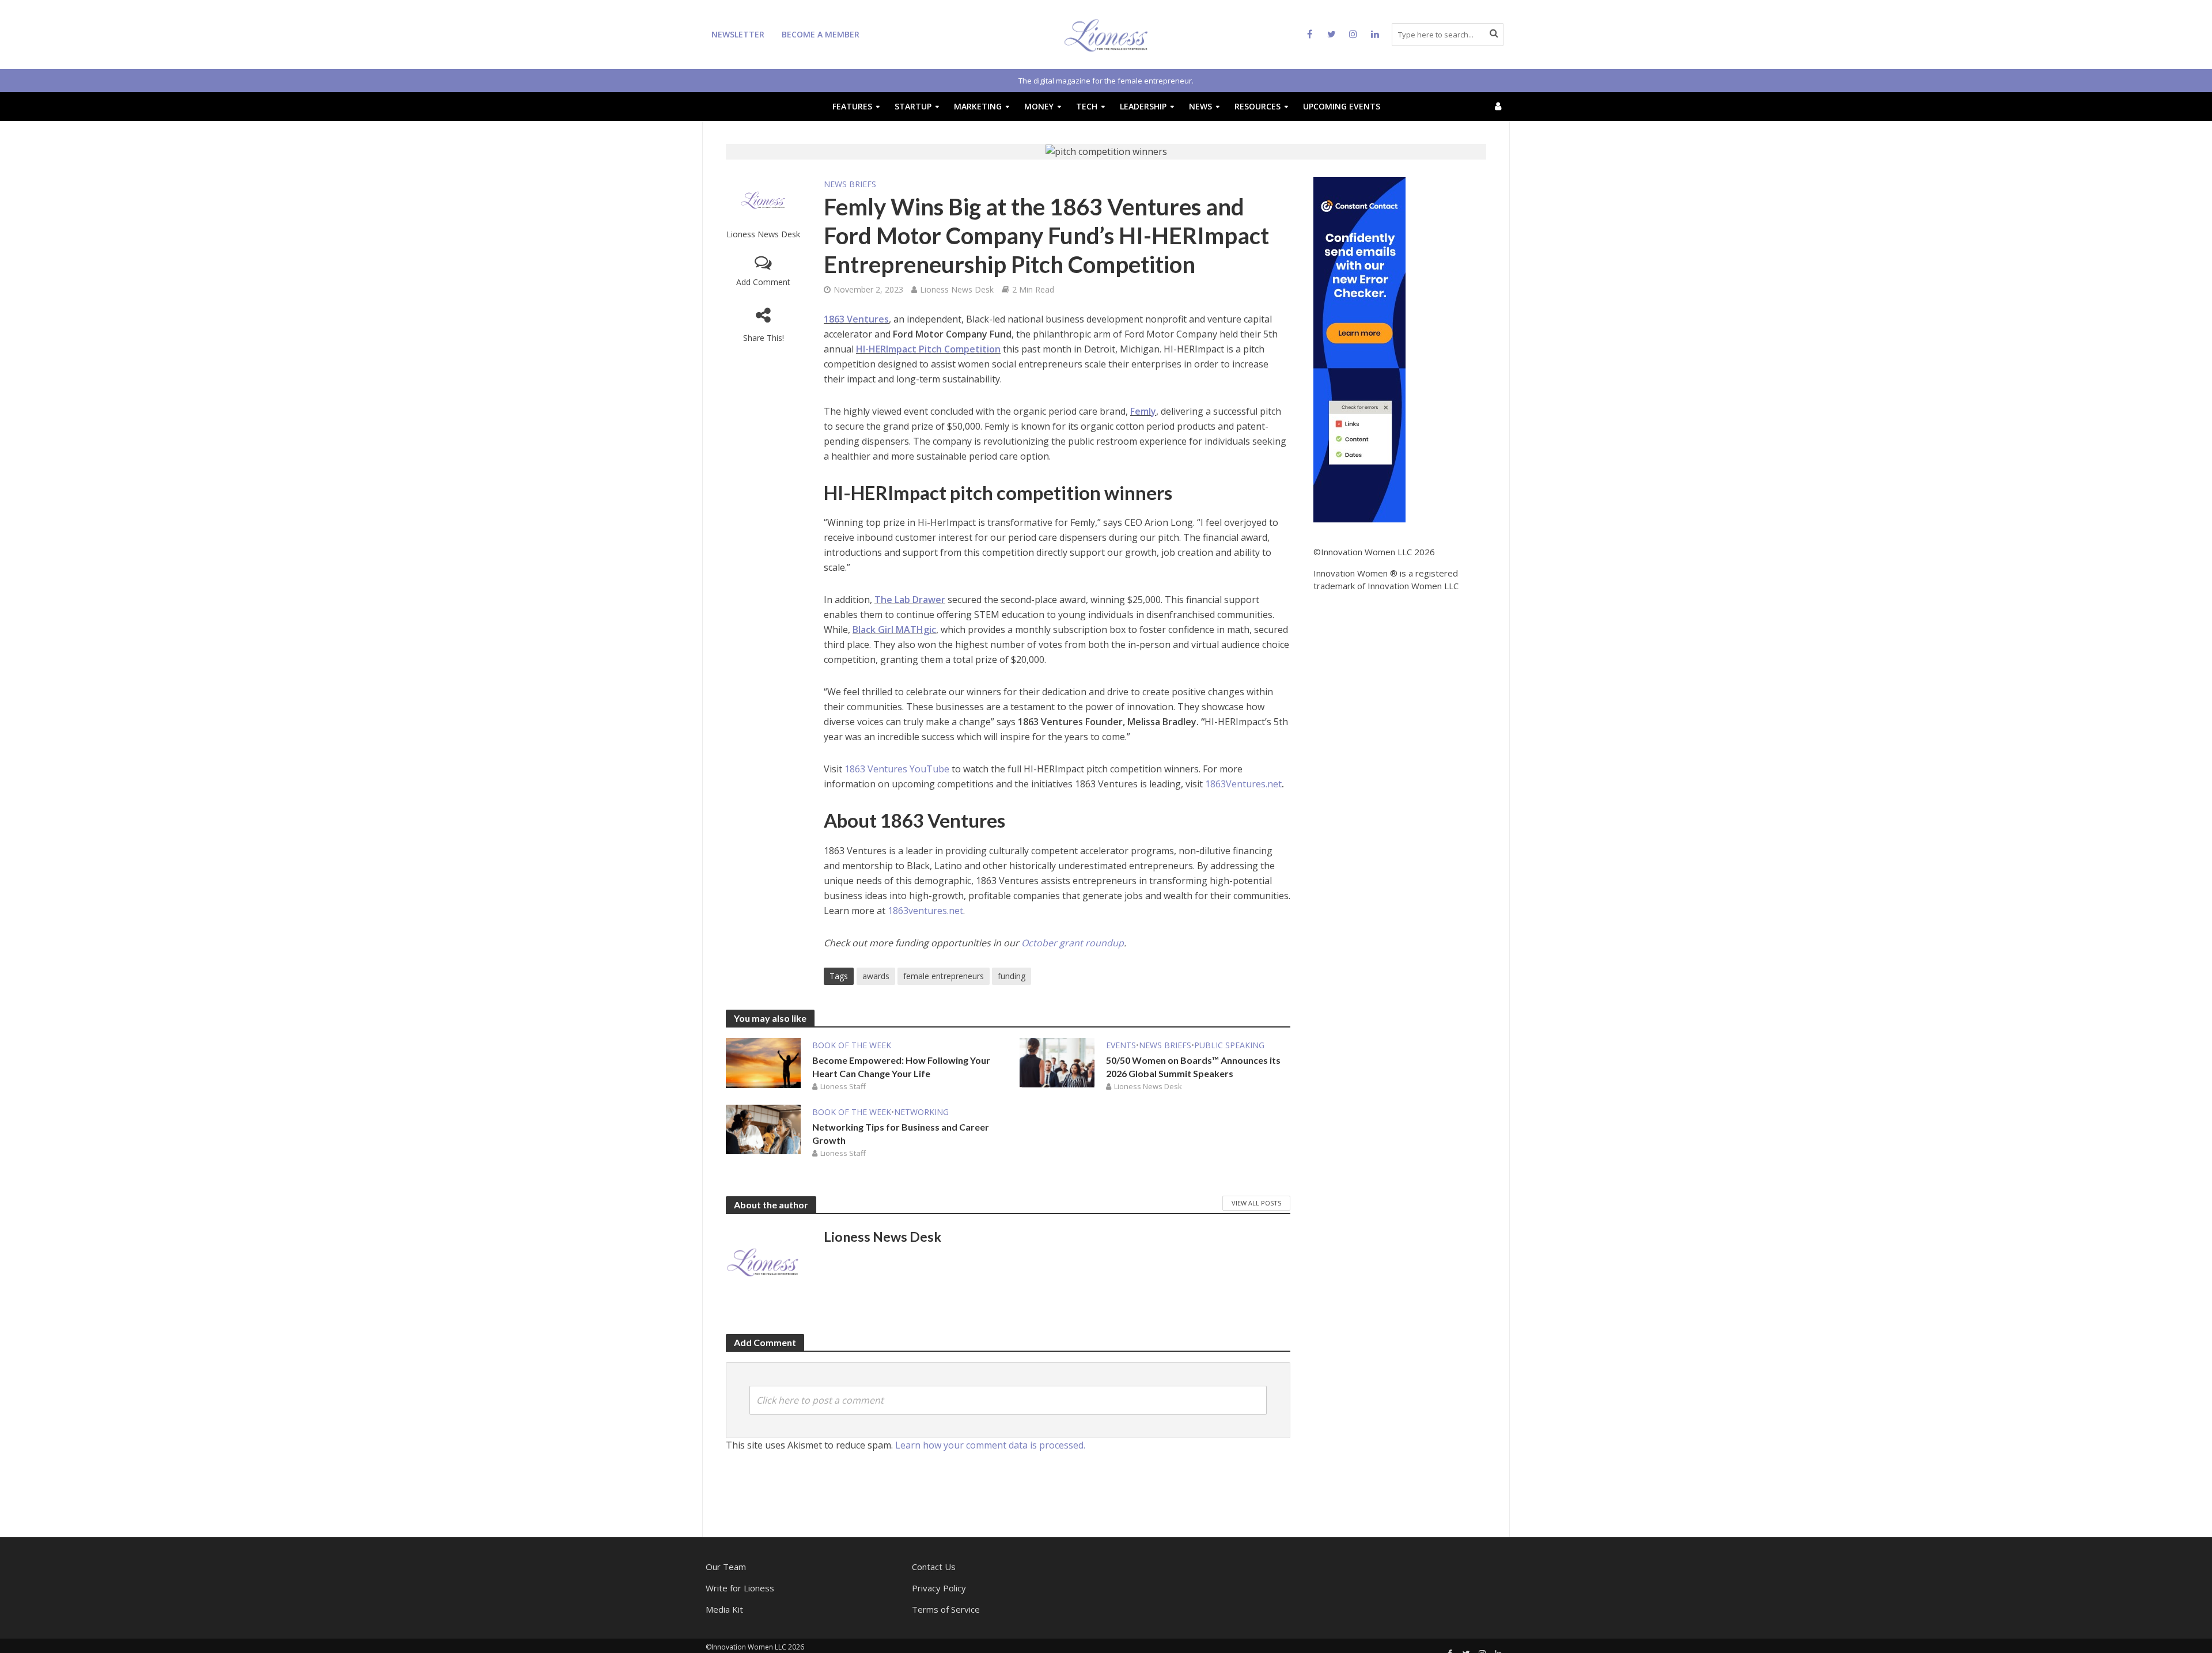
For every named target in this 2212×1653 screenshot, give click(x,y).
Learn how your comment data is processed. (990, 1445)
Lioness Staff (843, 1086)
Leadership (1143, 106)
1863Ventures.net (1243, 784)
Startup (913, 106)
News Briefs (850, 184)
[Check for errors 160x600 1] (1359, 348)
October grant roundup (1073, 943)
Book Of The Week (852, 1045)
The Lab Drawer (910, 600)
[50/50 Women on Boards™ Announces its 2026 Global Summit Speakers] (1057, 1062)
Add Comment (763, 282)
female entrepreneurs (944, 976)
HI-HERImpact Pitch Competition (928, 349)
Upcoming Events (1342, 106)
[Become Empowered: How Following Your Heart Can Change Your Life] (763, 1062)
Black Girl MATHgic (894, 630)
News (1200, 106)
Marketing (978, 106)
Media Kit (724, 1609)
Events (1121, 1045)
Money (1039, 106)
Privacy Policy (939, 1588)
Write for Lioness (740, 1588)
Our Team (726, 1567)
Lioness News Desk (763, 234)
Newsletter (738, 34)
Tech (1087, 106)
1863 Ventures (856, 319)
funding (1012, 976)
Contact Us (934, 1567)
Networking (921, 1112)
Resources (1257, 106)
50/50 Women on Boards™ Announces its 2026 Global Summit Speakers (1193, 1067)
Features (852, 106)
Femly (1143, 411)
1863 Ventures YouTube (897, 769)
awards (876, 976)
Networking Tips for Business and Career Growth (901, 1133)
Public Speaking (1229, 1045)
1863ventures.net (925, 911)
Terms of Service (946, 1609)
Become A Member (821, 34)
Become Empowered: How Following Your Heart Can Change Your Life (901, 1067)
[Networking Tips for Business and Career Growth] (763, 1129)
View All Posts (1256, 1203)
